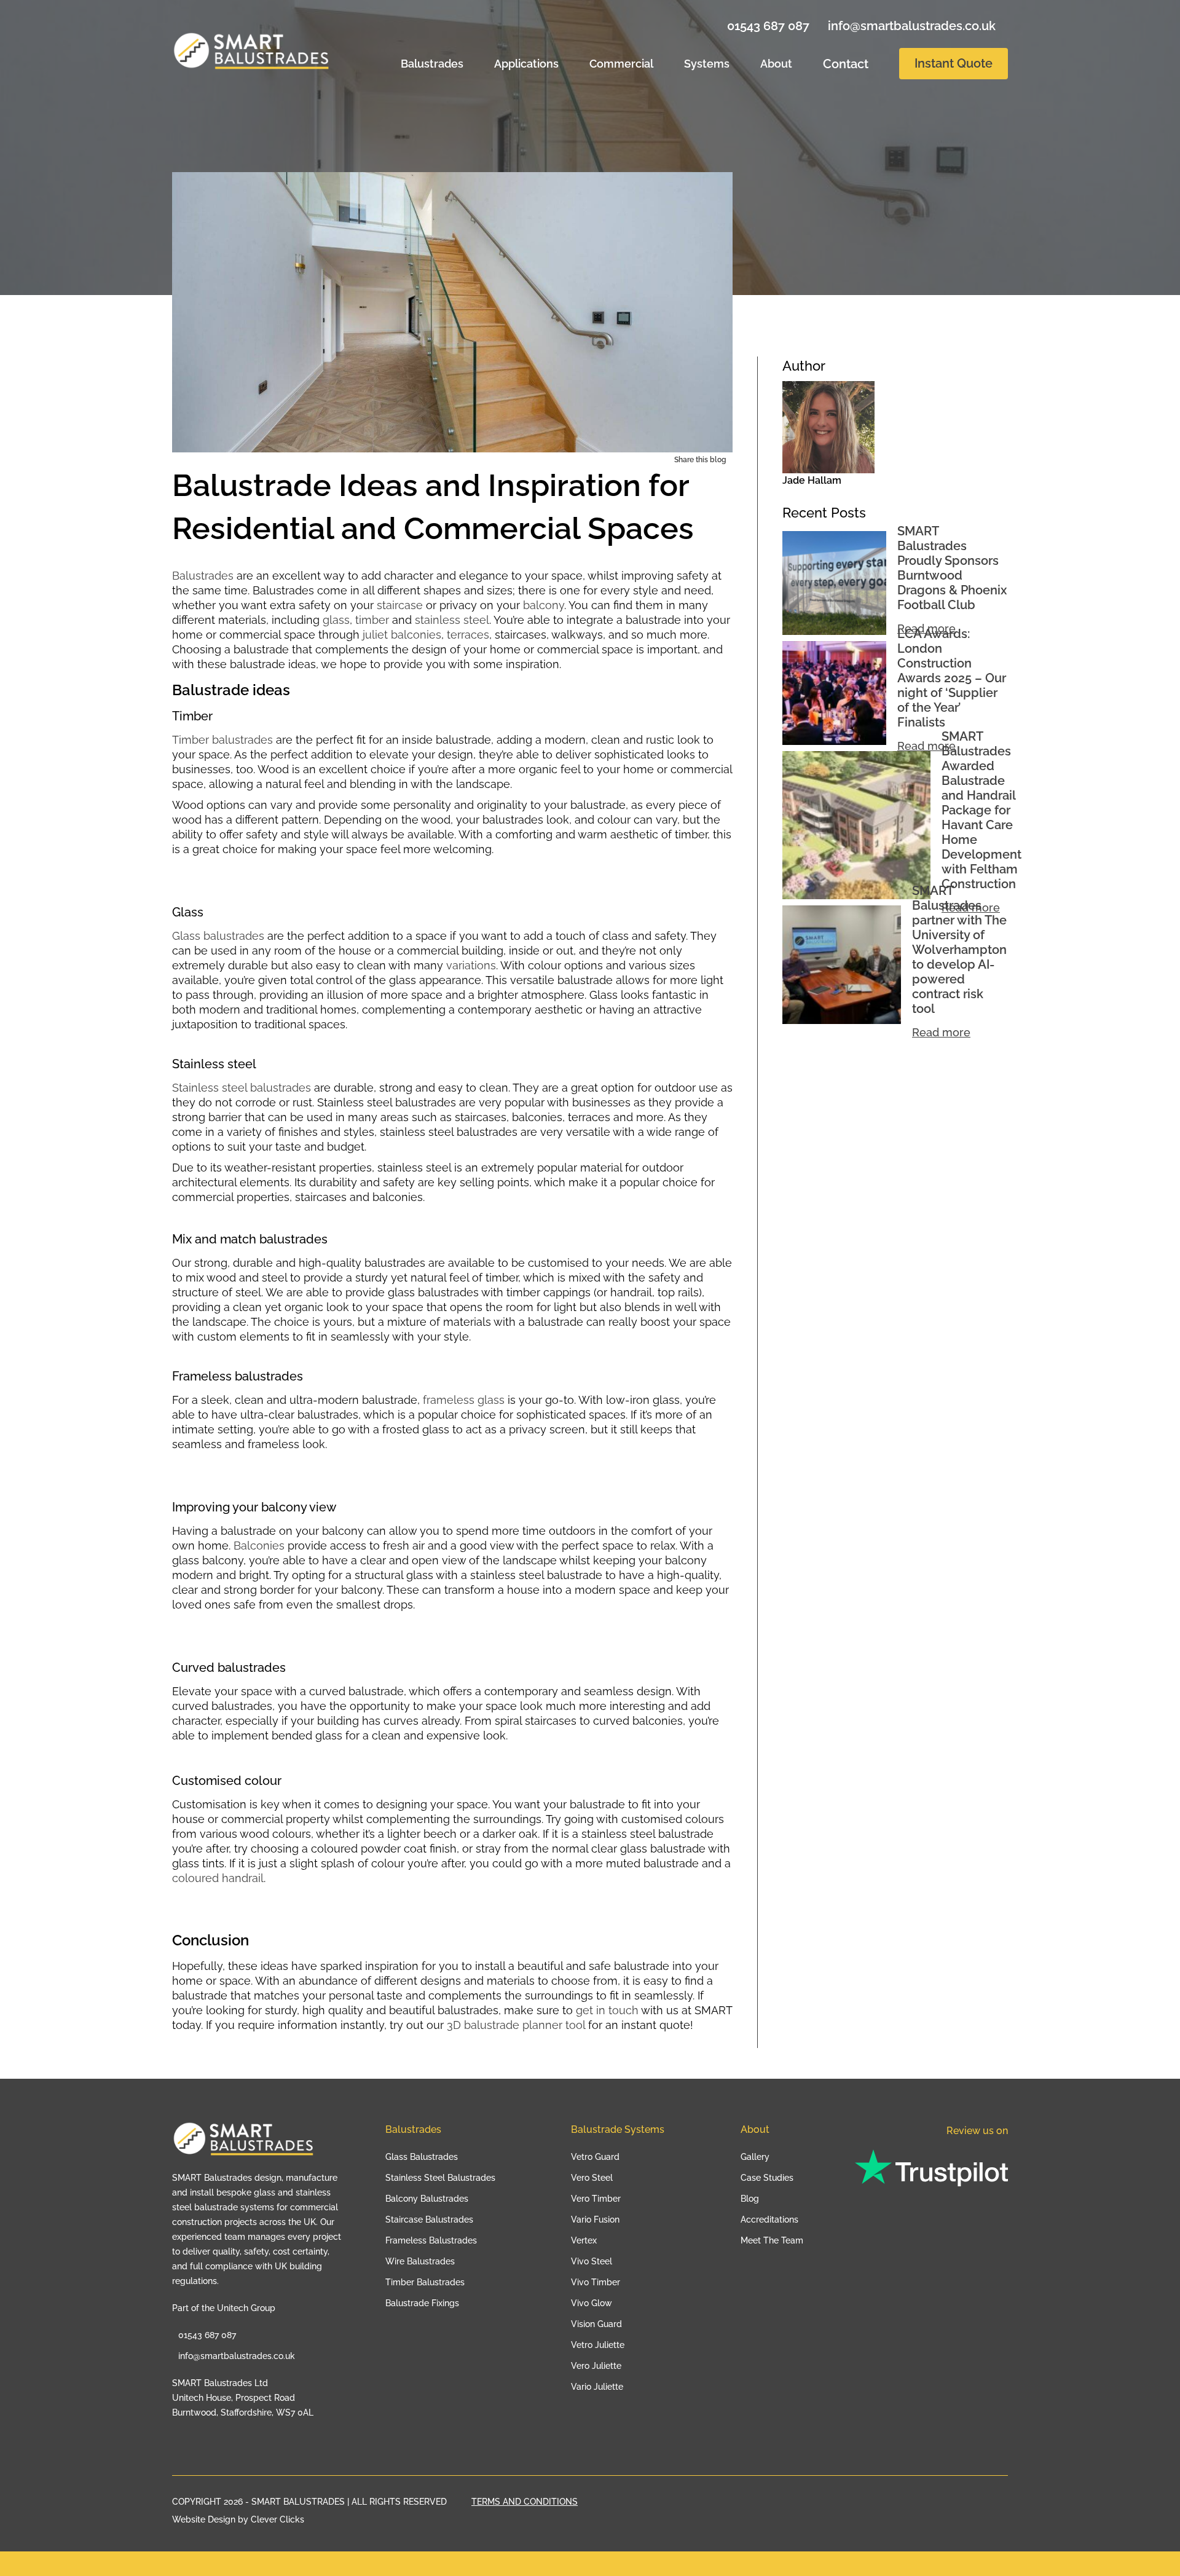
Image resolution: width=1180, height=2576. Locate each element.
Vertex (584, 2240)
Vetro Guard (595, 2157)
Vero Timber (596, 2199)
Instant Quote (954, 63)
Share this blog (700, 460)
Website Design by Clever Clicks (238, 2520)
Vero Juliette (596, 2366)
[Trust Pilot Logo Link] (931, 2169)
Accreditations (769, 2220)
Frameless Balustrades (431, 2240)
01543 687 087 (767, 26)
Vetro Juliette (598, 2345)
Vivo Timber (596, 2282)
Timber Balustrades (425, 2282)
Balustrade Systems (618, 2129)
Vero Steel (592, 2178)
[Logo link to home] (247, 2146)
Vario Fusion (595, 2220)
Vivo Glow (592, 2303)
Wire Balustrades (420, 2261)
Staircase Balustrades (429, 2220)
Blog (750, 2199)
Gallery (755, 2157)
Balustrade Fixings (422, 2303)
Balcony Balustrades (427, 2199)
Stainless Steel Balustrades (440, 2178)
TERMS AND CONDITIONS (525, 2502)
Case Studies (767, 2178)
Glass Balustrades (422, 2157)
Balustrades (432, 64)
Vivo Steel (592, 2261)
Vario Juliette (597, 2387)
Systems (707, 64)
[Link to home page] (256, 52)
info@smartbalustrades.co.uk (910, 26)
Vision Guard (596, 2324)
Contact (846, 64)
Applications (526, 64)
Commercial (621, 64)
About (776, 64)
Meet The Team (772, 2240)
